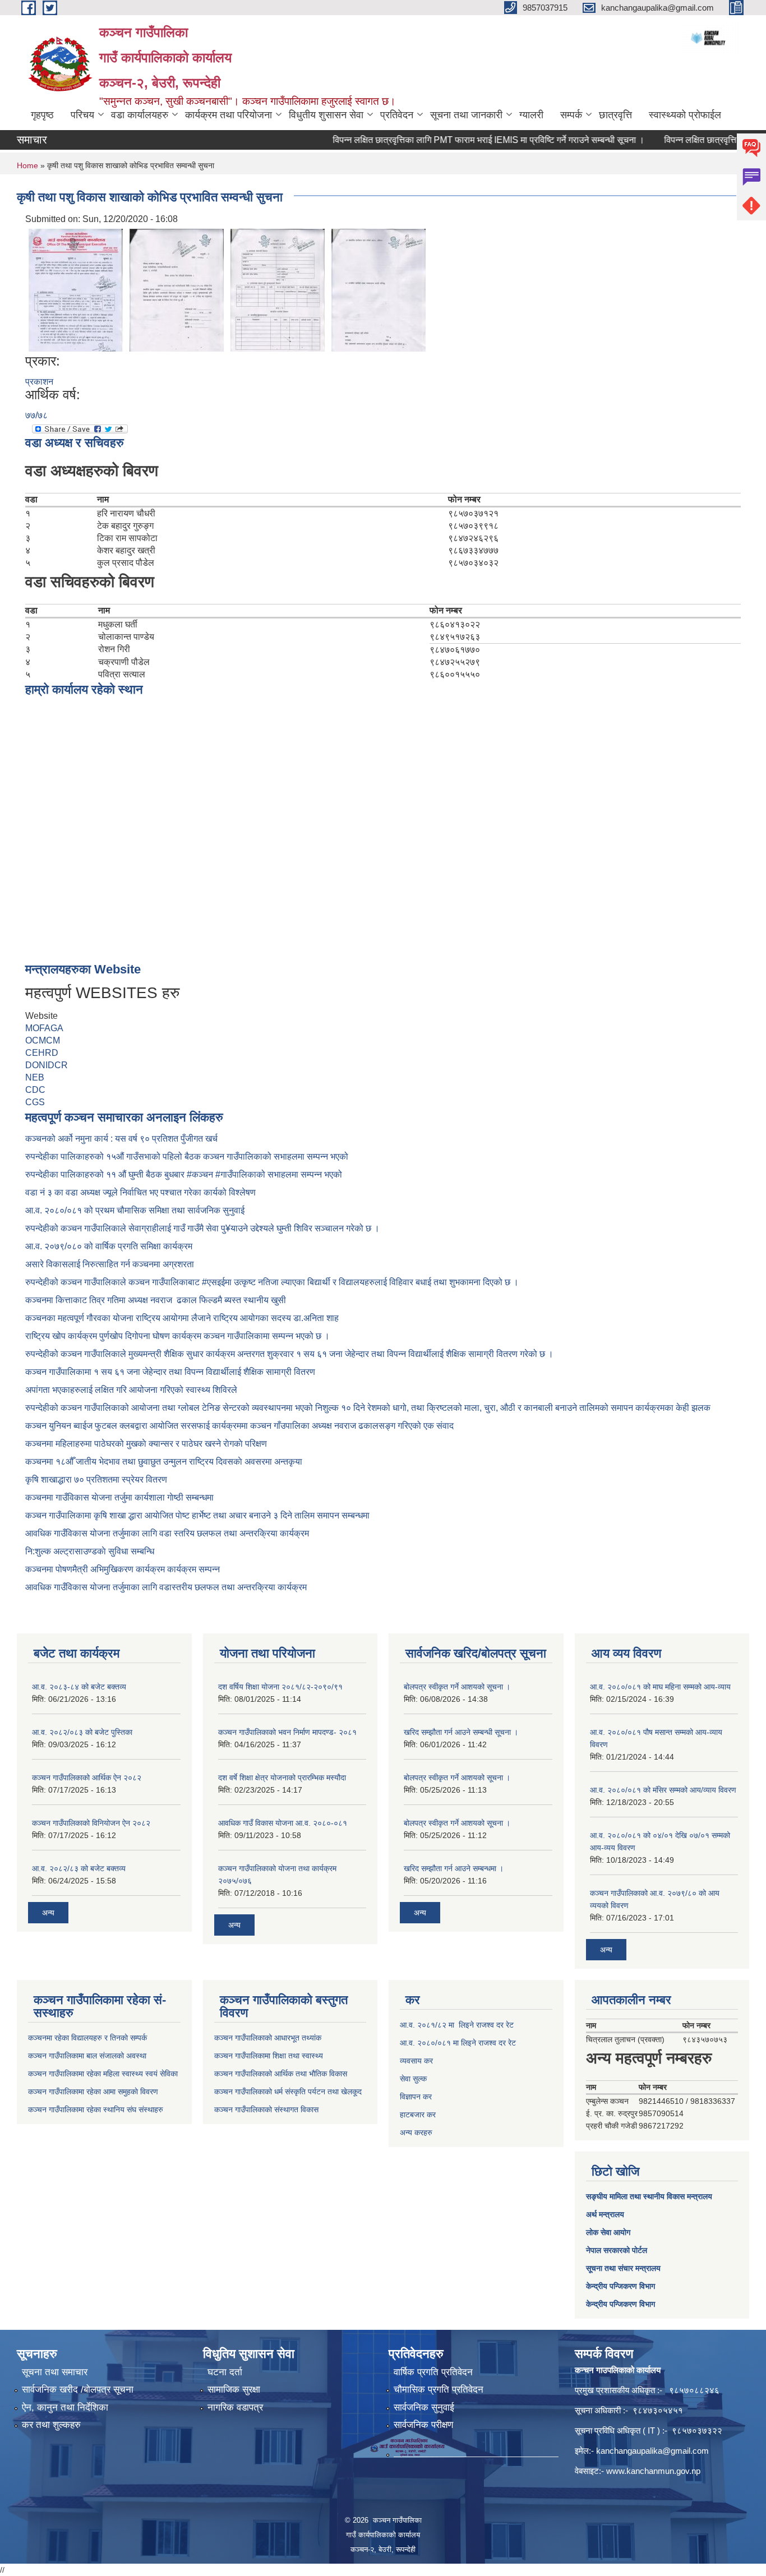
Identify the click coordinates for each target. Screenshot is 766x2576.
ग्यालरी (531, 115)
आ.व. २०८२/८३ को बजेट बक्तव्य (79, 1868)
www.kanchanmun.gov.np (653, 2471)
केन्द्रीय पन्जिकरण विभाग (620, 2286)
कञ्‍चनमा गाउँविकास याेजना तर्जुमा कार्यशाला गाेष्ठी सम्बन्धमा (119, 1497)
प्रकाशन (39, 382)
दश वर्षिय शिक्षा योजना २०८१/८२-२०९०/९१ (280, 1687)
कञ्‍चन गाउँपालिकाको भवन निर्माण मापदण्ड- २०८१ (287, 1732)
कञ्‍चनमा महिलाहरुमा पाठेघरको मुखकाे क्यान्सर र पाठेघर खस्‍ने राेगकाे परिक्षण (146, 1444)
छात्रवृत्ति (615, 115)
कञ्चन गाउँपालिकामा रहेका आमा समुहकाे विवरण (93, 2092)
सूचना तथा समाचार (55, 2372)
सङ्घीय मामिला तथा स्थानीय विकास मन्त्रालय (649, 2196)
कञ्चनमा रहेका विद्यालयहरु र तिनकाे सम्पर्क (87, 2038)
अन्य (48, 1913)
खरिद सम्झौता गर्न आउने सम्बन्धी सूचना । (461, 1732)
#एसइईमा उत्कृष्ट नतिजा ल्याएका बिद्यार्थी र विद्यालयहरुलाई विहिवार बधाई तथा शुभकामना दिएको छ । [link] (360, 1282)
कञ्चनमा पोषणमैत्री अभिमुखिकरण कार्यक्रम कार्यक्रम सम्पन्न (123, 1569)
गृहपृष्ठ (42, 115)
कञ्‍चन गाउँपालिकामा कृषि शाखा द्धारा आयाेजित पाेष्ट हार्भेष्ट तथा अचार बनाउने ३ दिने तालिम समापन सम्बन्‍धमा (197, 1515)
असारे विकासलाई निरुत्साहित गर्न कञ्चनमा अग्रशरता (110, 1264)
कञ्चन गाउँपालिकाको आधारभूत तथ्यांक (268, 2038)
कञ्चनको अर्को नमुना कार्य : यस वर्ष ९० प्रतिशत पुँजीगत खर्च (121, 1139)
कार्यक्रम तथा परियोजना (229, 115)
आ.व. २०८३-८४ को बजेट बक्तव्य (79, 1687)
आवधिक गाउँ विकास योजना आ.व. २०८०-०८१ (283, 1823)
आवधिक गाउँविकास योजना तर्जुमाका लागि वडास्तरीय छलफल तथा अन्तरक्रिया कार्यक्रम (166, 1587)
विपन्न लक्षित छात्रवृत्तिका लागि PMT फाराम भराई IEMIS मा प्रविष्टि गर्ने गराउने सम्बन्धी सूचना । (456, 140)
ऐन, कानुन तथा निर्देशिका (65, 2408)
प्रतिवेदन (397, 115)
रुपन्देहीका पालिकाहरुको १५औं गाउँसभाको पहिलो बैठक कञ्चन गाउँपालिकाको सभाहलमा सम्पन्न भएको (188, 1157)
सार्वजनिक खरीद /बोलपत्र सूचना (78, 2390)
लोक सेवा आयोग (608, 2232)
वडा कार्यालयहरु (140, 115)
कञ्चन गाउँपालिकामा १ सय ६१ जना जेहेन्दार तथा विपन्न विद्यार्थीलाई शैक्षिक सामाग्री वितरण (170, 1372)
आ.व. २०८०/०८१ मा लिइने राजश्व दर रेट (458, 2043)
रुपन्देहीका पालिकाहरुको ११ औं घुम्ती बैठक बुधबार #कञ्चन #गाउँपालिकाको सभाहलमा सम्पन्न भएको (185, 1174)
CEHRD (42, 1053)
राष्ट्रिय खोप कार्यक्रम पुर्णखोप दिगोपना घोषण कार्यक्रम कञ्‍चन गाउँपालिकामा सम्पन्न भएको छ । (177, 1336)
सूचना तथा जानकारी (466, 115)
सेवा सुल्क (413, 2079)
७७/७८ (36, 415)
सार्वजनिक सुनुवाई (424, 2408)
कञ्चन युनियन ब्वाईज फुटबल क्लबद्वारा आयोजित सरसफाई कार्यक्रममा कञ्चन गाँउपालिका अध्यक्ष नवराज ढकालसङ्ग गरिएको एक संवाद (239, 1426)
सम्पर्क (571, 115)
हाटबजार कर (418, 2115)
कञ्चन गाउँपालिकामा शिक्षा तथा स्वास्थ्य (269, 2056)
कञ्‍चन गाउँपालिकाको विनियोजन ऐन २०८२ (91, 1823)
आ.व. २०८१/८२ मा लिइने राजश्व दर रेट (457, 2025)
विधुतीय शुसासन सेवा (326, 115)
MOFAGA (44, 1028)
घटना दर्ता (225, 2372)
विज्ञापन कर (416, 2097)
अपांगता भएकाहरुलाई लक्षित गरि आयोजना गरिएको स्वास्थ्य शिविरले (131, 1390)
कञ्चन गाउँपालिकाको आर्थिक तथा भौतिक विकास (281, 2074)
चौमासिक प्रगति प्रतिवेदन (439, 2390)
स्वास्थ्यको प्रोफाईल (685, 115)
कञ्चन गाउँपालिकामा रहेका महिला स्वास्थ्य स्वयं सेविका (103, 2074)
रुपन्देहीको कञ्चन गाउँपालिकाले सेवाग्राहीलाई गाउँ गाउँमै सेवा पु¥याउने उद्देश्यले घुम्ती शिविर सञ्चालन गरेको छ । (202, 1228)
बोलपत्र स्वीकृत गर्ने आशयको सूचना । (457, 1687)
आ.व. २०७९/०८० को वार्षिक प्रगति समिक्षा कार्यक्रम (110, 1246)
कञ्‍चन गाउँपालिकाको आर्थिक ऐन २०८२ (87, 1778)
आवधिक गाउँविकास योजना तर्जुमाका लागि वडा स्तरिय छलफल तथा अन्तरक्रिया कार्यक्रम (167, 1533)
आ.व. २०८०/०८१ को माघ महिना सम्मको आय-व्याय (660, 1687)
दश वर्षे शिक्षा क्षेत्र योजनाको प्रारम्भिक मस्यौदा (282, 1778)
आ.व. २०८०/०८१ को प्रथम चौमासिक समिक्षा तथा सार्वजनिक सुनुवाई (135, 1210)
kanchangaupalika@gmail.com (652, 2451)
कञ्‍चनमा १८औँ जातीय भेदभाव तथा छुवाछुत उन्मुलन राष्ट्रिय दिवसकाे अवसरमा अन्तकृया (164, 1462)
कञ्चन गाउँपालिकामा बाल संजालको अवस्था (87, 2056)
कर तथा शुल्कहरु (51, 2425)
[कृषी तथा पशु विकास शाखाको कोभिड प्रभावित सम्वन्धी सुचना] (76, 289)
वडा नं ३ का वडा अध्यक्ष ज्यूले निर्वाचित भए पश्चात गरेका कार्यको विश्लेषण (143, 1192)
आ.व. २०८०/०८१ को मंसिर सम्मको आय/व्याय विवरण (663, 1790)
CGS (35, 1102)
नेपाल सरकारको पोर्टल (617, 2250)
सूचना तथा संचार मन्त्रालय (623, 2268)
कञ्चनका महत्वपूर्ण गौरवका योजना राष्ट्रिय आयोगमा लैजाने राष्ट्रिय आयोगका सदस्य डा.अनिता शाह (182, 1318)
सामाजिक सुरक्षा (234, 2390)
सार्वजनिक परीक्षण (423, 2425)
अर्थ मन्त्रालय (605, 2214)
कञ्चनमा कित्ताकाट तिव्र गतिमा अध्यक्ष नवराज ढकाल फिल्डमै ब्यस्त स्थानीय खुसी (156, 1300)
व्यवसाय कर (416, 2061)
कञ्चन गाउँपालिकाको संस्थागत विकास (266, 2109)
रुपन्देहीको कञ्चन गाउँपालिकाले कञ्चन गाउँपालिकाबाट (114, 1282)
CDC (35, 1090)
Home (27, 165)
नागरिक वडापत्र (235, 2408)
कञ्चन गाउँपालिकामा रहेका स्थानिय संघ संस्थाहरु (96, 2109)
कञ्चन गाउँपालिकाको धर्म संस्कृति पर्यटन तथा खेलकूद (288, 2092)
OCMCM (43, 1040)
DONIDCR (47, 1065)
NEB (35, 1077)
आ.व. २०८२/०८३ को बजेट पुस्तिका (82, 1732)
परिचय (82, 115)
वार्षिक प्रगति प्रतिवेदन (433, 2372)
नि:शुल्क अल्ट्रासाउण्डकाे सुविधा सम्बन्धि (90, 1551)
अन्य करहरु (416, 2132)
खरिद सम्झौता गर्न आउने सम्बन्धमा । (454, 1868)
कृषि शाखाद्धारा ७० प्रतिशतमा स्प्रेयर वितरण (96, 1479)
